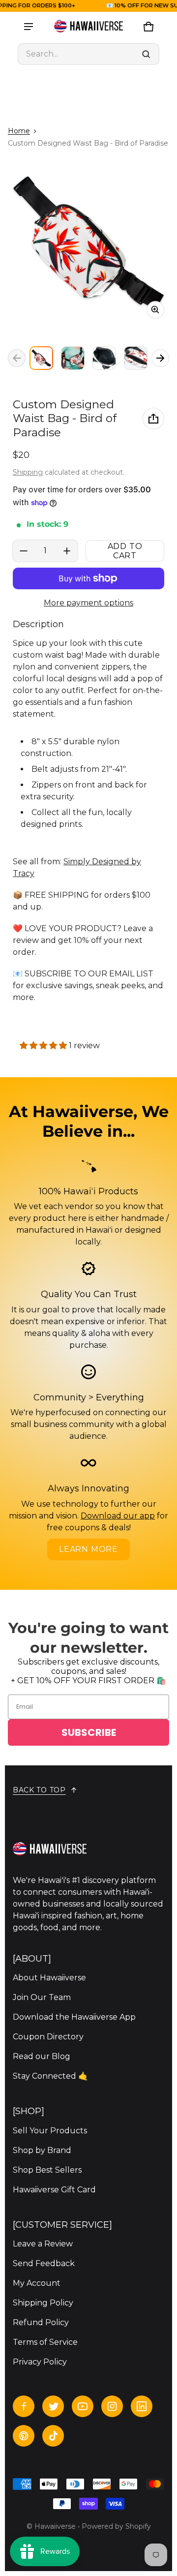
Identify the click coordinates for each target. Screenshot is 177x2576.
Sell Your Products (50, 2131)
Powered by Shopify (116, 2526)
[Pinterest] (24, 2436)
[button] (88, 54)
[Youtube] (83, 2406)
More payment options (88, 603)
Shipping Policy (43, 2303)
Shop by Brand (42, 2150)
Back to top (39, 1790)
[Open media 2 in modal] (88, 243)
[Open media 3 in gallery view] (104, 358)
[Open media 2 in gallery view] (73, 358)
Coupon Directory (48, 2037)
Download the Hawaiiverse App (74, 2017)
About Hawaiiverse (49, 1978)
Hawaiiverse (55, 2526)
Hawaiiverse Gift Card (54, 2190)
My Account (37, 2283)
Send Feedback (44, 2263)
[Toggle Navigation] (29, 27)
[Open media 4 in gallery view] (136, 358)
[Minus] (24, 551)
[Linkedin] (142, 2406)
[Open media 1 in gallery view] (41, 358)
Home (19, 131)
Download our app (118, 1516)
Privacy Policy (40, 2362)
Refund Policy (41, 2322)
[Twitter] (53, 2406)
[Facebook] (24, 2406)
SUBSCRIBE (89, 1732)
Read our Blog (42, 2056)
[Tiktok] (53, 2436)
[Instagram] (112, 2406)
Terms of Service (45, 2342)
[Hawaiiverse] (88, 27)
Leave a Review (43, 2244)
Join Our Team (42, 1997)
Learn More (88, 1549)
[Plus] (67, 551)
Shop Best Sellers (47, 2170)
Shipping (28, 472)
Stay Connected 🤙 (50, 2076)
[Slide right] (160, 358)
